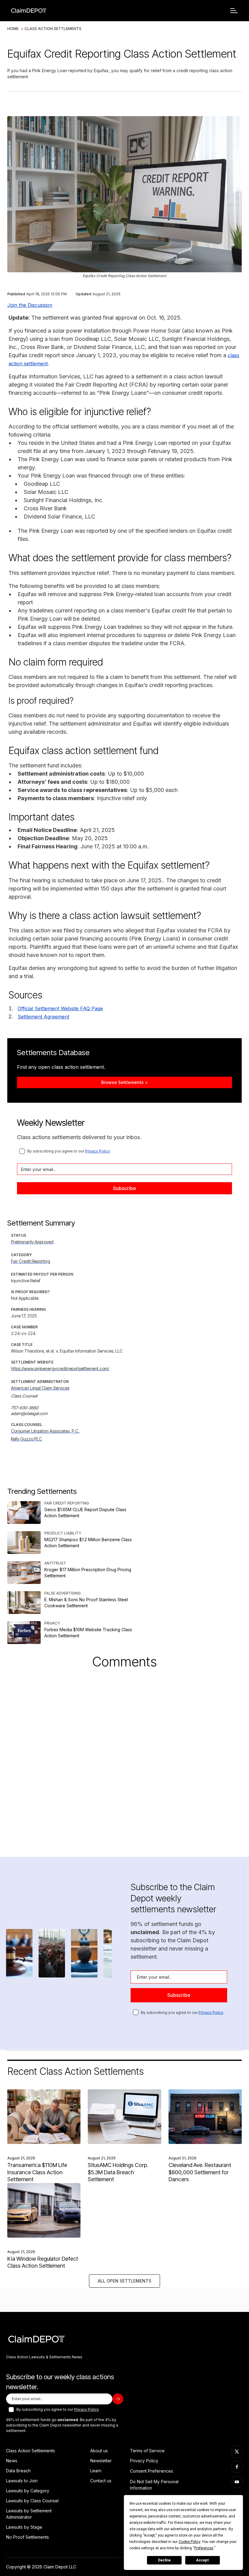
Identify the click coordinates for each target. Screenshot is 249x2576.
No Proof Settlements (27, 2537)
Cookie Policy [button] (189, 2542)
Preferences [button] (204, 2548)
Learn (96, 2471)
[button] (234, 11)
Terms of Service (147, 2451)
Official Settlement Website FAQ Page (60, 1008)
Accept (203, 2560)
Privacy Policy (97, 1151)
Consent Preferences (152, 2471)
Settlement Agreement (43, 1017)
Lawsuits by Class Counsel (32, 2501)
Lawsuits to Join (22, 2481)
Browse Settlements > (124, 1082)
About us (99, 2451)
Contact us (101, 2481)
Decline (164, 2560)
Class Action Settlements (53, 29)
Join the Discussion (30, 305)
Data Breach (18, 2471)
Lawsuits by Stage (24, 2527)
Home (13, 29)
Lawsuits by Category (28, 2491)
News (12, 2461)
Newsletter (101, 2461)
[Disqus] (124, 1755)
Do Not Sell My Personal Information (154, 2485)
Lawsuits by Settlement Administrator (29, 2514)
